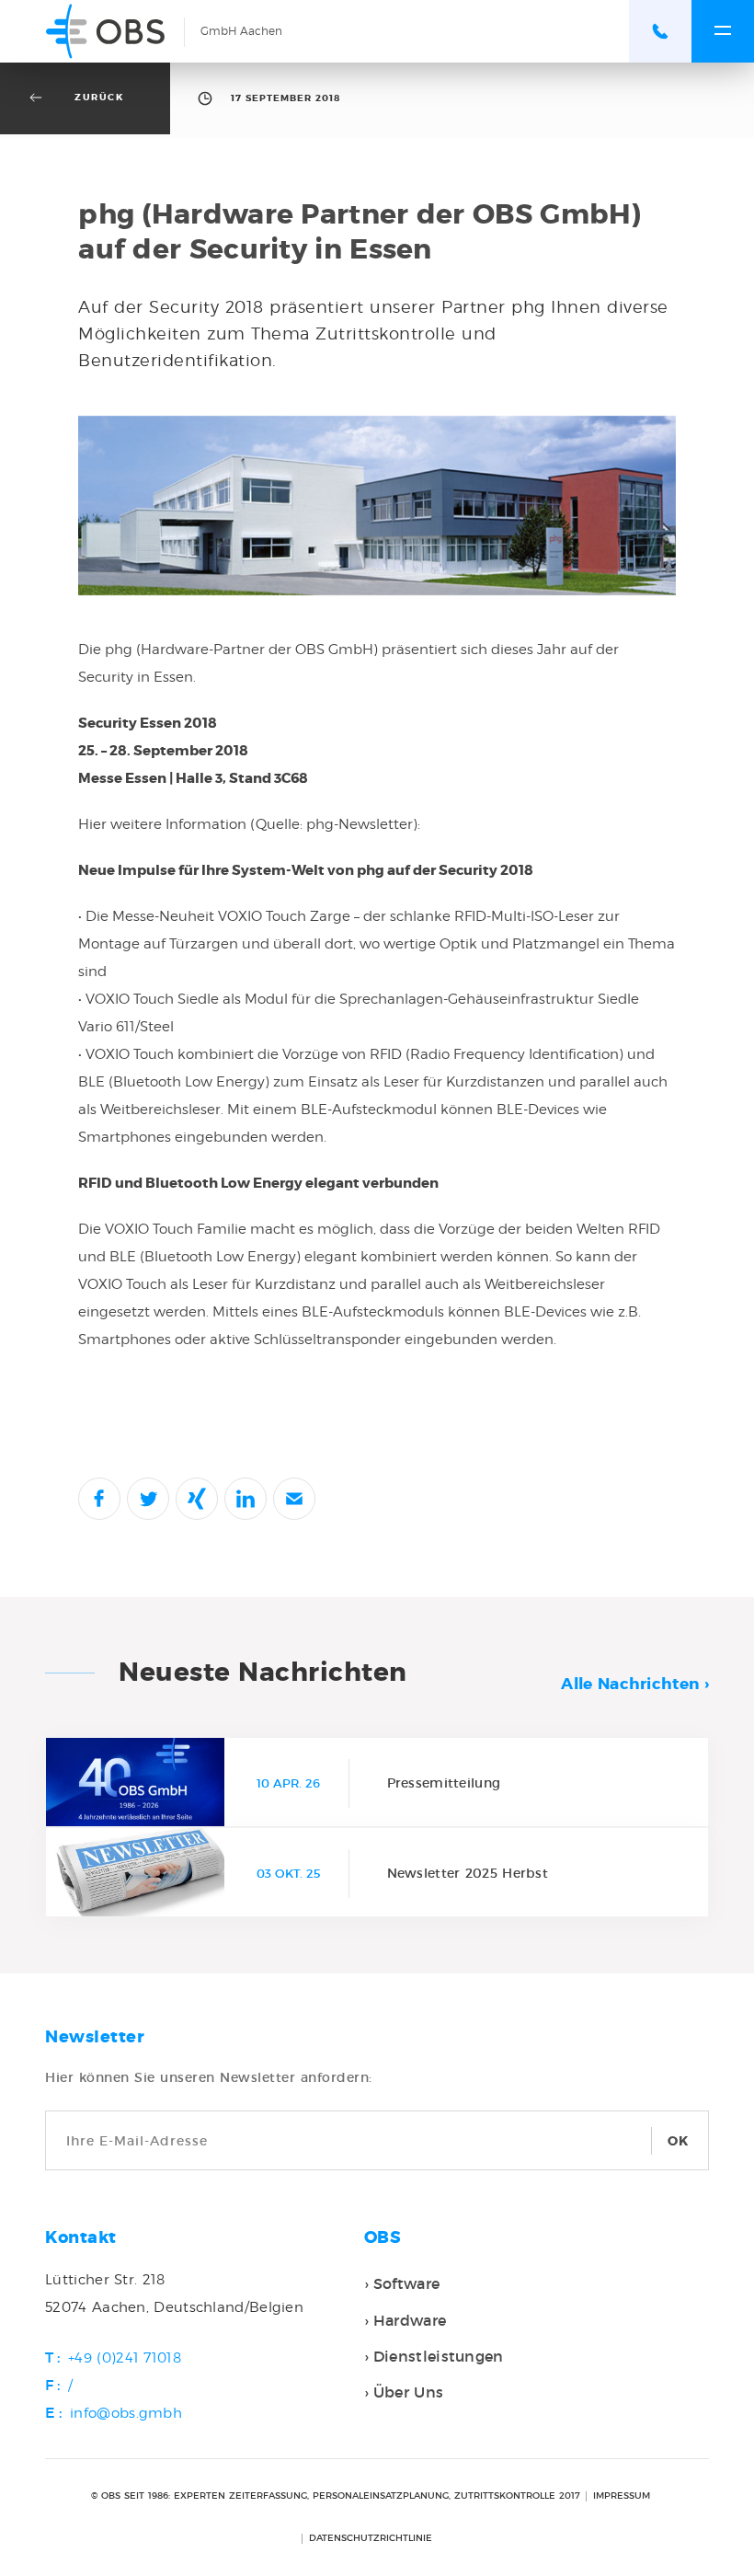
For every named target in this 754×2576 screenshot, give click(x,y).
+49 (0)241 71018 (125, 2358)
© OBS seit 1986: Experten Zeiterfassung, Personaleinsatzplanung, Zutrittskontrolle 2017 (336, 2496)
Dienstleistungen (439, 2356)
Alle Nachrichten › (634, 1684)
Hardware (410, 2320)
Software (406, 2283)
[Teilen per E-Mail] (294, 1499)
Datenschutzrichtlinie (371, 2538)
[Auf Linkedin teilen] (246, 1499)
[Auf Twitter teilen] (148, 1499)
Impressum (622, 2496)
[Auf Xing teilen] (197, 1499)
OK (679, 2141)
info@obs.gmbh (126, 2413)
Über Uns (408, 2392)
